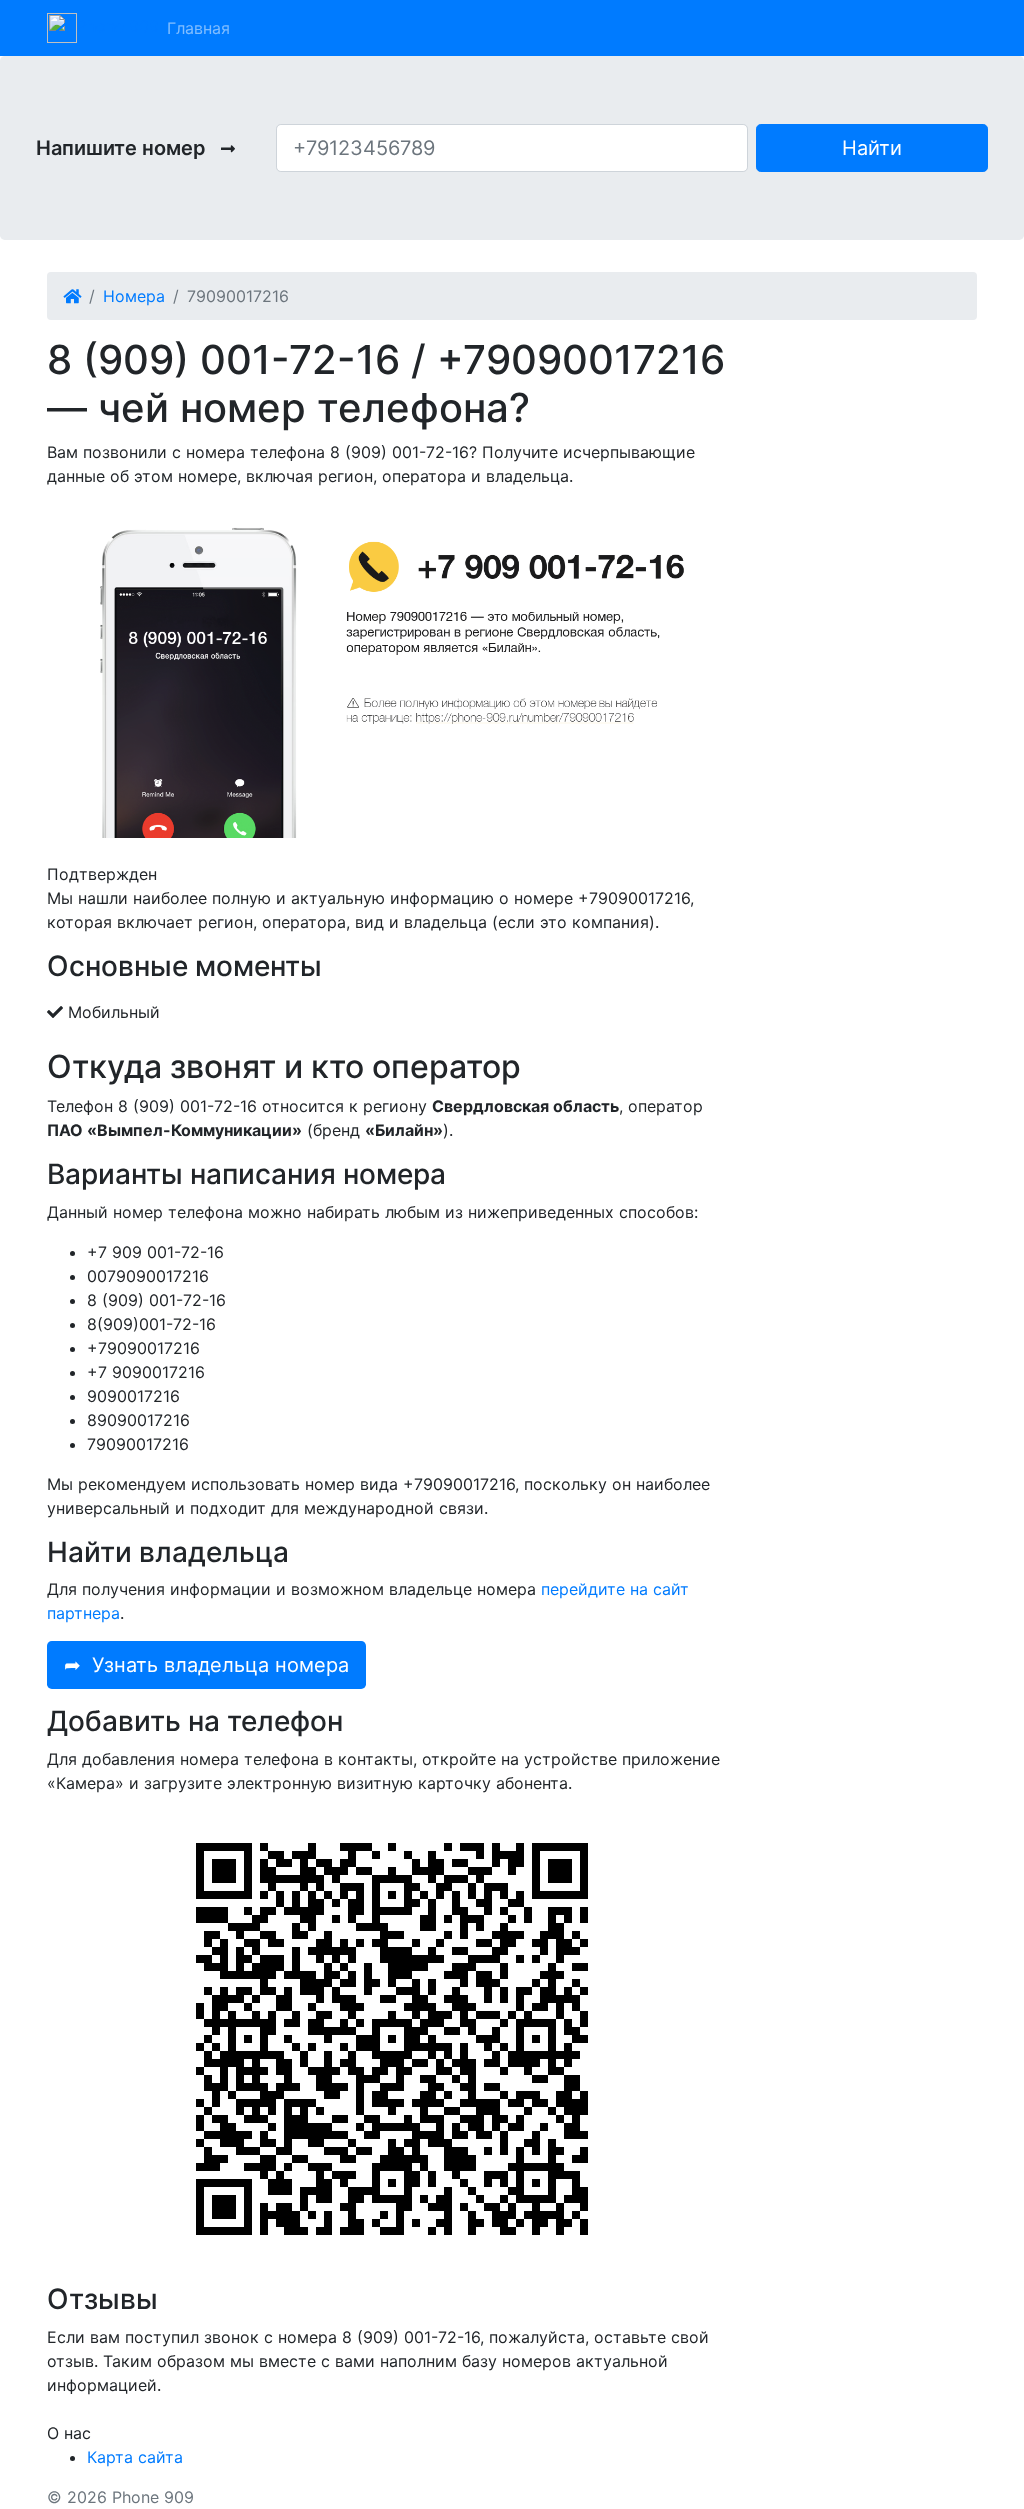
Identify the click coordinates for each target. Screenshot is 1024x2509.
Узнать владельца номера (206, 1665)
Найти (872, 148)
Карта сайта (135, 2457)
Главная (198, 28)
